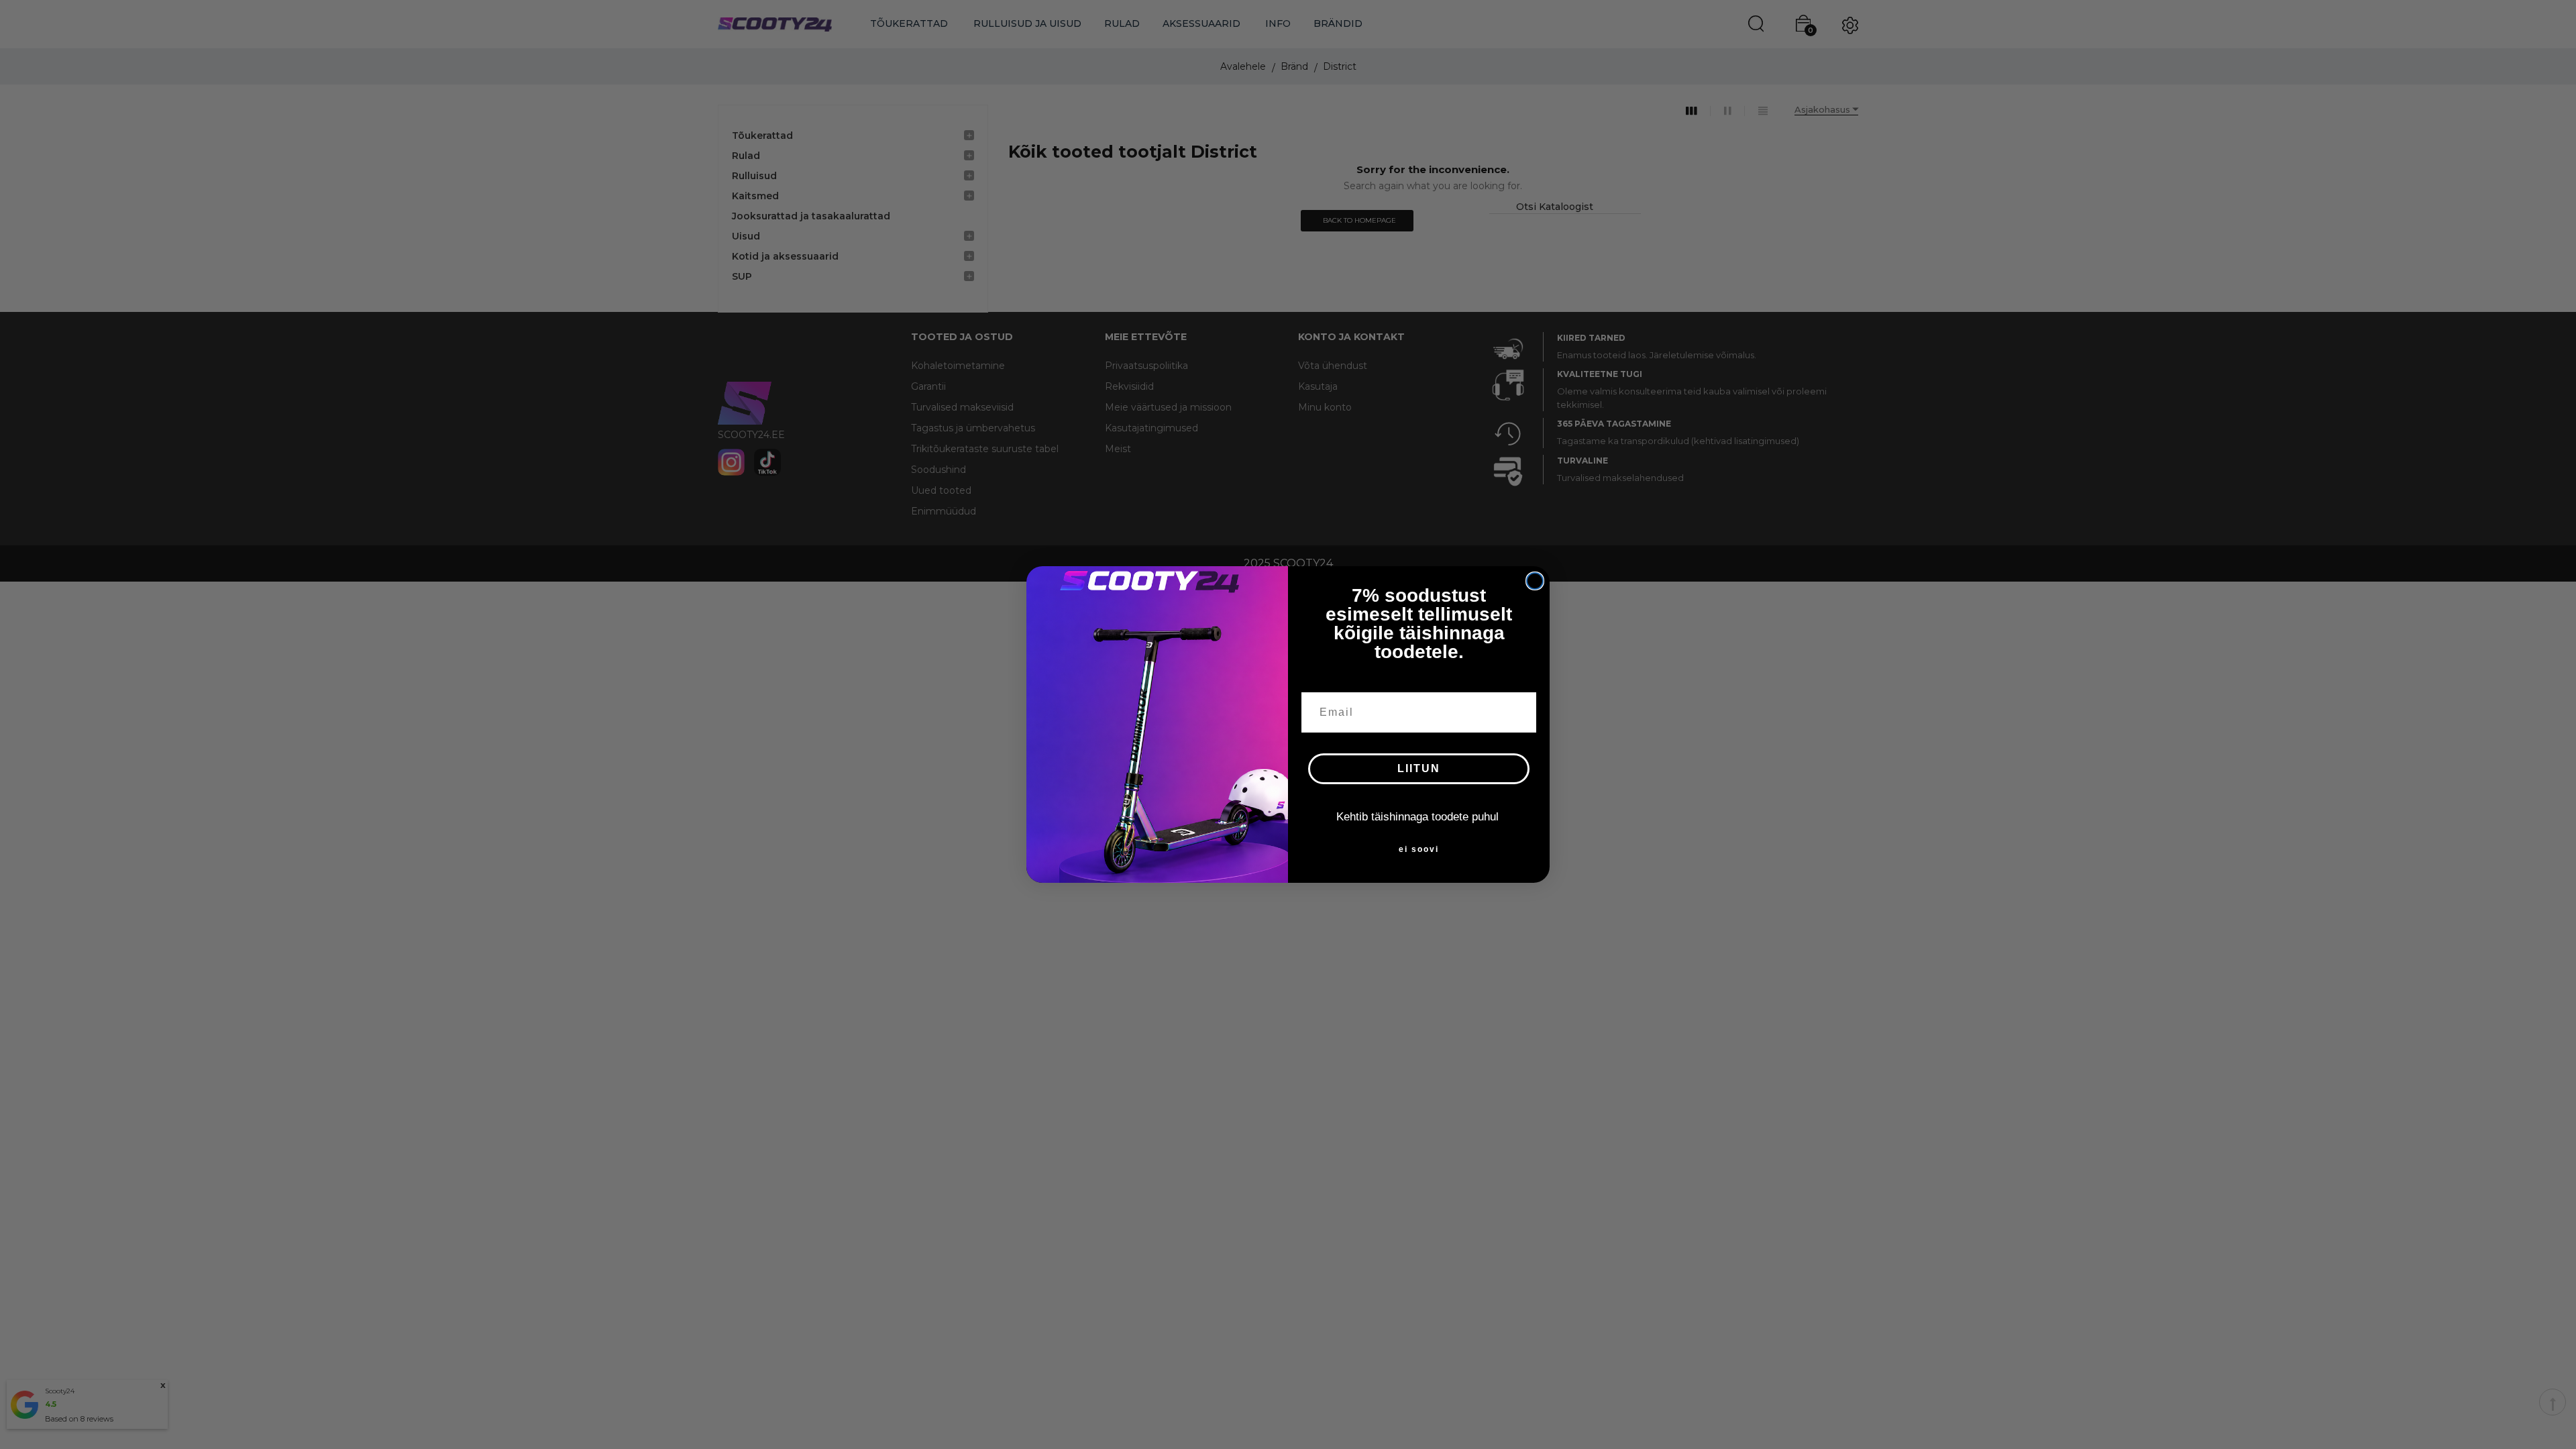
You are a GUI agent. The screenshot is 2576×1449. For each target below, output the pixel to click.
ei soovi (1419, 849)
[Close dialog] (1535, 581)
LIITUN (1419, 768)
